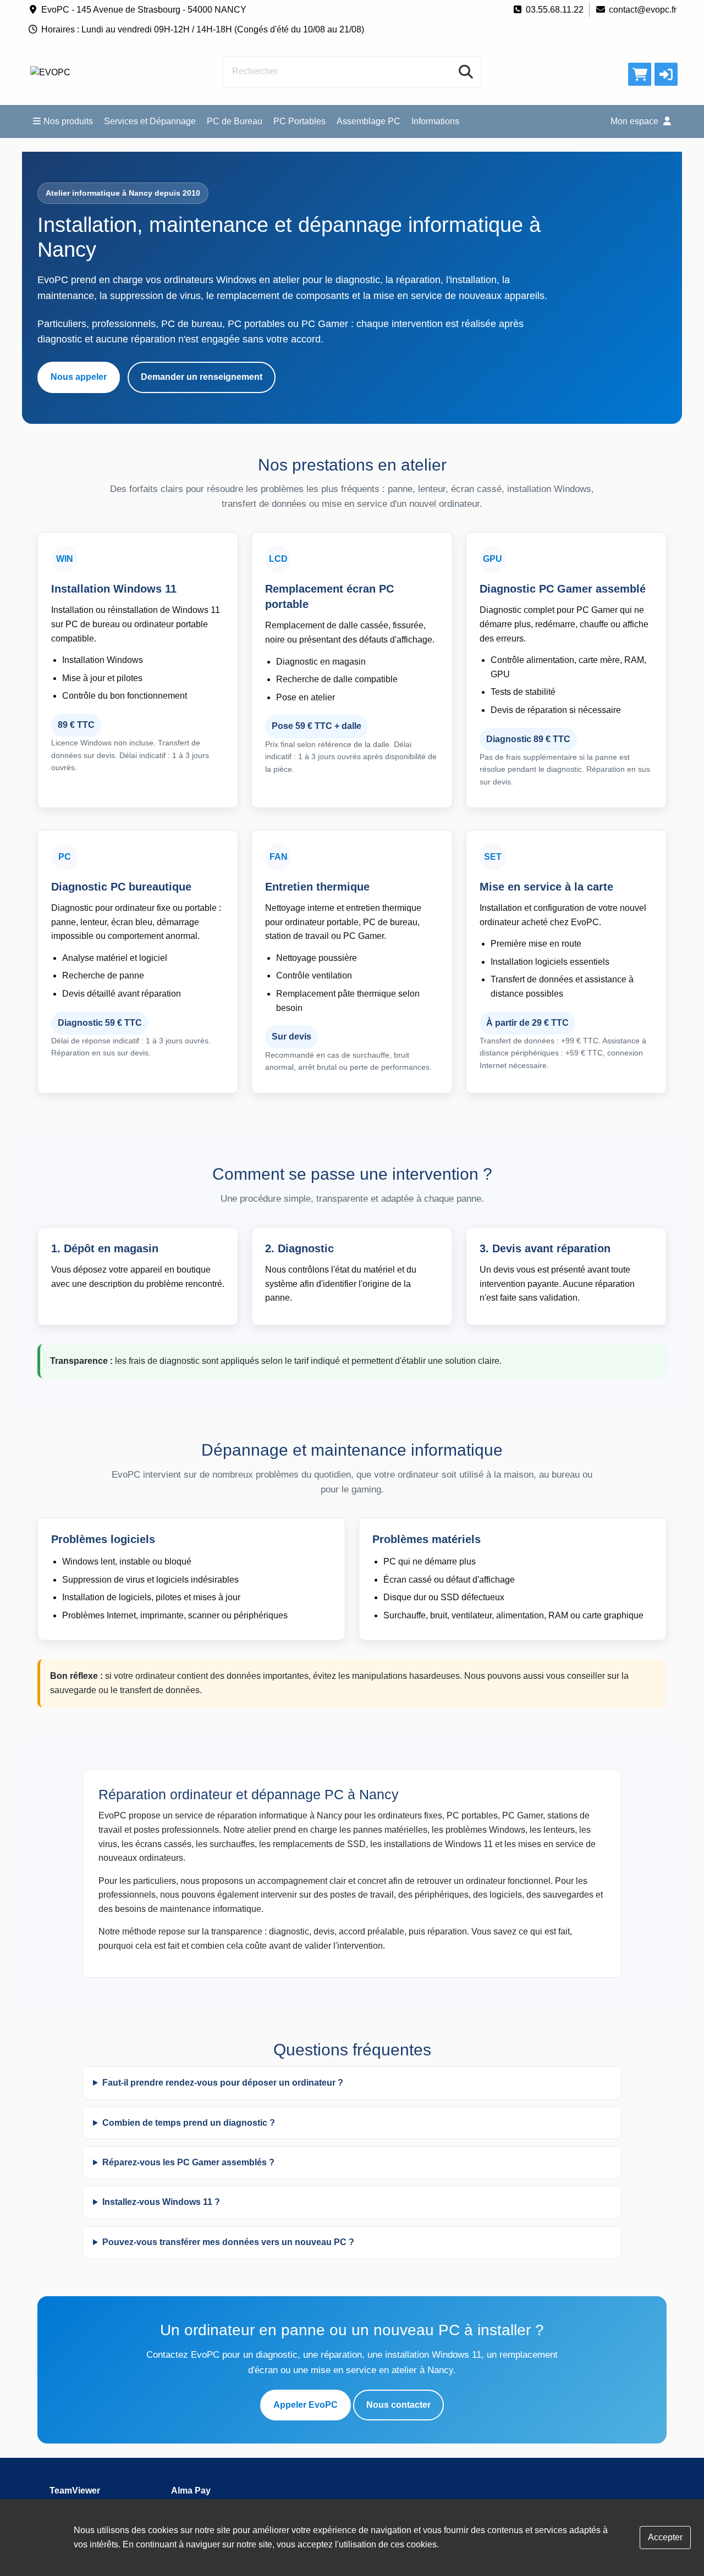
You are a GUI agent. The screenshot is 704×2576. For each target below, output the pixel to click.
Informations (435, 121)
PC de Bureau (235, 121)
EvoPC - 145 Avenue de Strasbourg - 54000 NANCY (144, 10)
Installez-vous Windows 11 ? (161, 2202)
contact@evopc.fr (643, 10)
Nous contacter (398, 2405)
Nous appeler (79, 377)
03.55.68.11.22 (555, 10)
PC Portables (299, 121)
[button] (666, 74)
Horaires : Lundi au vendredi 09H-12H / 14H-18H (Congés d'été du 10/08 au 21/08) (203, 29)
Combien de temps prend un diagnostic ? (189, 2123)
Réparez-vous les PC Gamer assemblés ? (188, 2162)
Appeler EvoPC (306, 2405)
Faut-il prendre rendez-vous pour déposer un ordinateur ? (223, 2083)
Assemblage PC (369, 121)
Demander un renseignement (202, 377)
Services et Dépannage (150, 121)
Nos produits (68, 121)
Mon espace (636, 121)
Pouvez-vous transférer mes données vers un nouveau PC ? (228, 2242)
